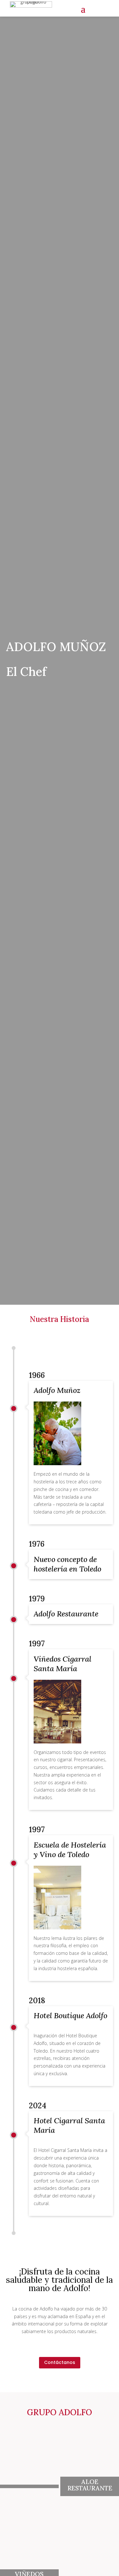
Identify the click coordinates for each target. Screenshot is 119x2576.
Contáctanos (60, 2362)
